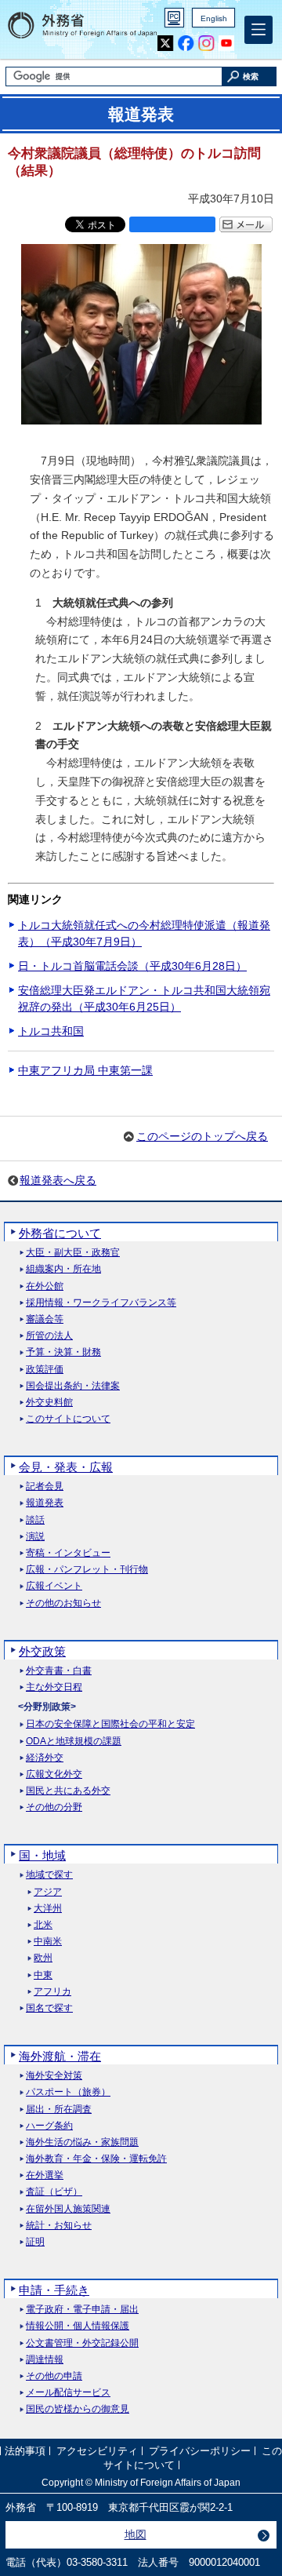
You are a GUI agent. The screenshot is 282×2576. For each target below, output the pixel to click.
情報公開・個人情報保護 (78, 2326)
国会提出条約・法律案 (73, 1386)
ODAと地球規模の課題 (74, 1742)
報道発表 (45, 1503)
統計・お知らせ (59, 2226)
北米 (43, 1925)
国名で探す (49, 2008)
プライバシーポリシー (200, 2452)
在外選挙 (45, 2175)
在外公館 (45, 1286)
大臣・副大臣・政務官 (73, 1253)
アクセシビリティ (97, 2452)
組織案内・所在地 (63, 1269)
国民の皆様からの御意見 (78, 2409)
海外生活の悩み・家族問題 (82, 2142)
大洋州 (48, 1909)
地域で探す (49, 1875)
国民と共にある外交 (68, 1791)
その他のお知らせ (63, 1603)
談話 (35, 1520)
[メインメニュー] (258, 30)
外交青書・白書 (59, 1671)
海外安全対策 (54, 2076)
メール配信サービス (68, 2393)
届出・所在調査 (59, 2110)
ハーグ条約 (49, 2126)
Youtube (227, 44)
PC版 (174, 18)
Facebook (186, 44)
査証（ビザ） (54, 2192)
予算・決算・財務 (63, 1352)
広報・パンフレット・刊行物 (87, 1570)
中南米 (48, 1942)
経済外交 (45, 1758)
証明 (35, 2242)
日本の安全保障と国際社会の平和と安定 (110, 1724)
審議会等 (45, 1319)
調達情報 (45, 2360)
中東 (43, 1975)
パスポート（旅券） (68, 2092)
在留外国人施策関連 (68, 2209)
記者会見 (45, 1487)
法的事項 (25, 2452)
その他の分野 (54, 1807)
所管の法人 (49, 1336)
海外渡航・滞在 (60, 2056)
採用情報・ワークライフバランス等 (101, 1303)
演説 (35, 1537)
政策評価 (45, 1370)
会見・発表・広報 (66, 1467)
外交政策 (42, 1651)
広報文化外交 (54, 1774)
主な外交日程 (54, 1687)
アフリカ (52, 1992)
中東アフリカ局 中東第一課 (85, 1070)
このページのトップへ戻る (202, 1136)
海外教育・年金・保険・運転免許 (96, 2159)
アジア (48, 1892)
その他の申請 (54, 2376)
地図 (136, 2534)
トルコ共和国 (51, 1031)
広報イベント (54, 1586)
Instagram (206, 44)
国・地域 (42, 1855)
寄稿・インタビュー (68, 1553)
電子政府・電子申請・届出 (82, 2310)
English (214, 18)
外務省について (60, 1233)
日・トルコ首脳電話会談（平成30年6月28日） (132, 966)
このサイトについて (68, 1419)
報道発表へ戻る (58, 1180)
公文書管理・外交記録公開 (82, 2343)
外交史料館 (49, 1403)
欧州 (43, 1958)
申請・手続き (54, 2290)
